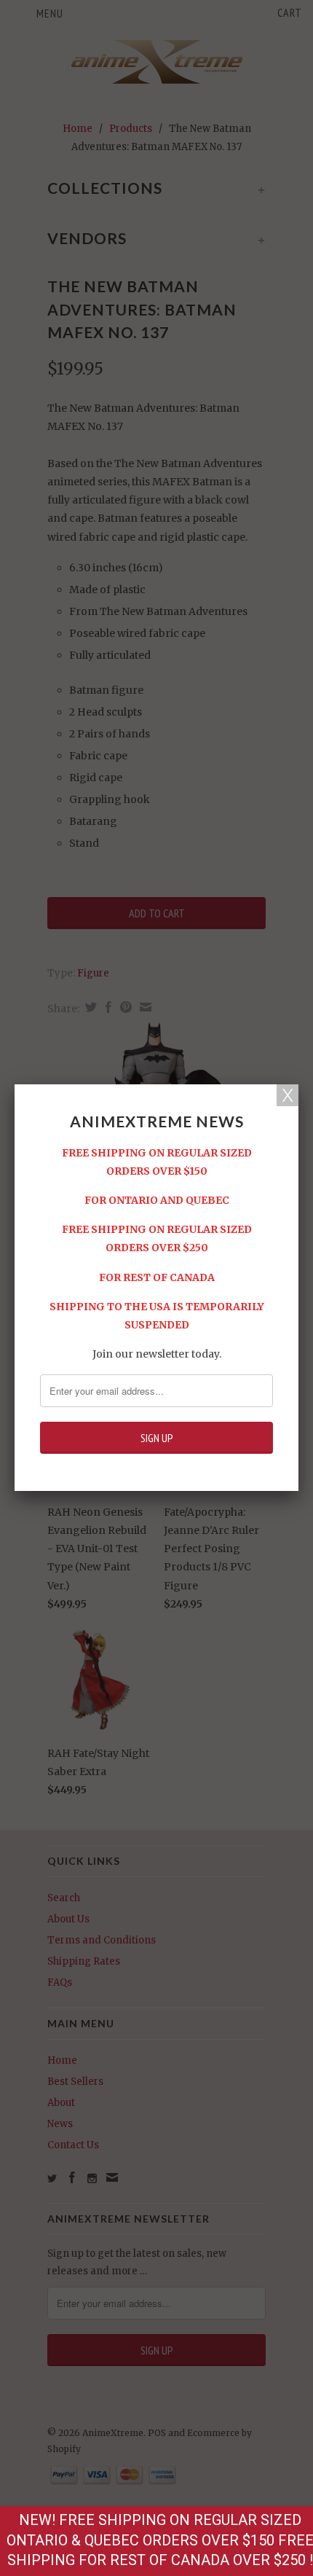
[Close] (288, 1095)
